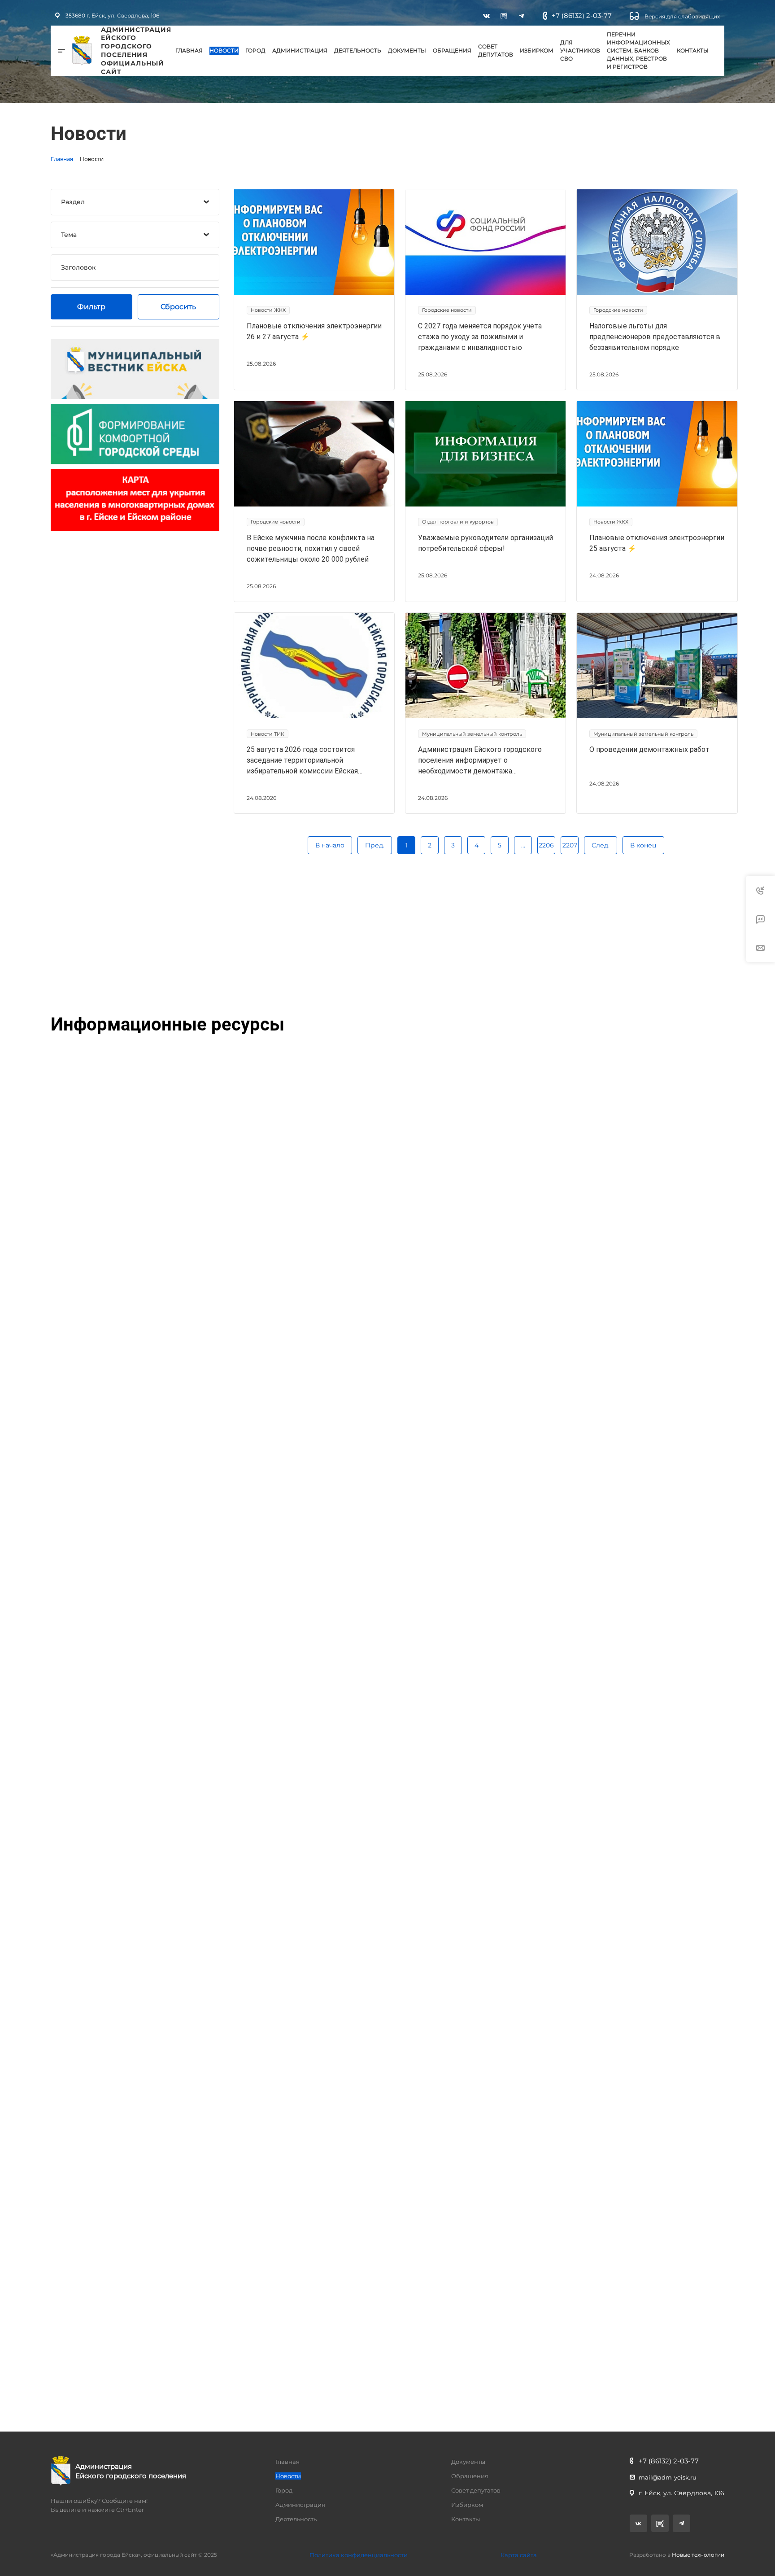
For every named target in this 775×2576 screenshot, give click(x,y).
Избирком (537, 50)
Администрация (300, 50)
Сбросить (178, 307)
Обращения (452, 50)
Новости (224, 50)
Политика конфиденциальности (359, 2555)
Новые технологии (698, 2555)
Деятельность (358, 50)
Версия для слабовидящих (681, 16)
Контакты (693, 50)
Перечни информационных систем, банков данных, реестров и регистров (638, 50)
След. (601, 845)
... (523, 845)
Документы (407, 50)
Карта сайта (519, 2555)
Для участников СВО (580, 50)
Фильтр (91, 307)
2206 (546, 845)
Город (255, 50)
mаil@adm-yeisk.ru (668, 2477)
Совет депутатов (496, 50)
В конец (643, 845)
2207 (570, 845)
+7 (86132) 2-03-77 (582, 15)
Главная (189, 50)
